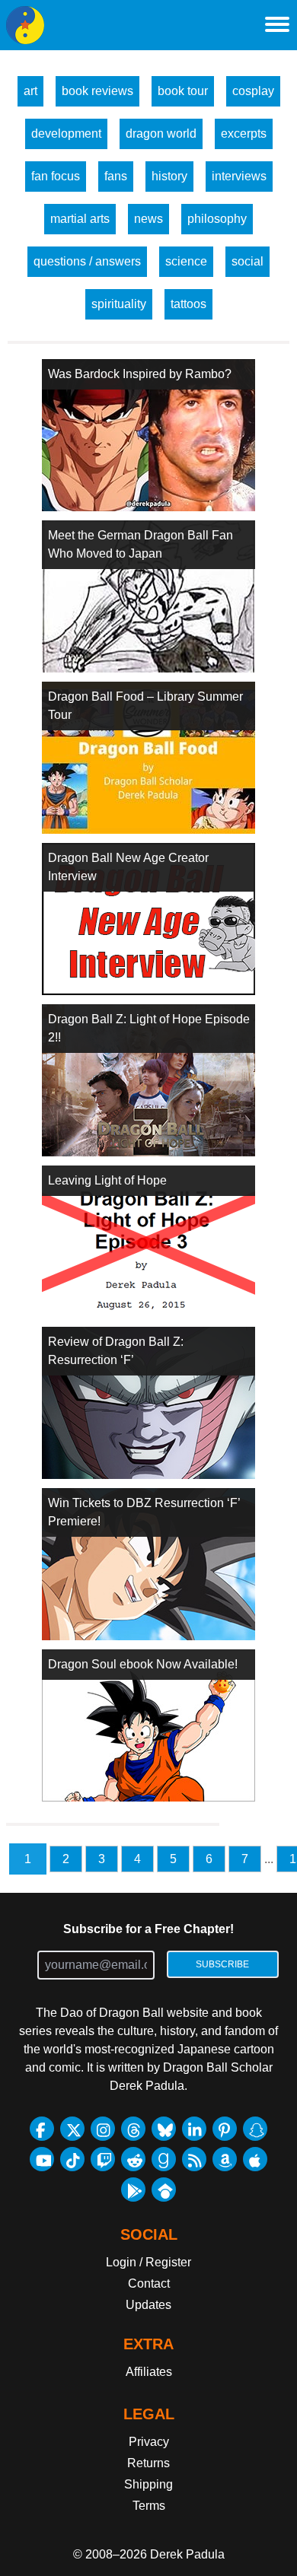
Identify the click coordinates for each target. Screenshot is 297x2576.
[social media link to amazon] (225, 2159)
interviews (239, 176)
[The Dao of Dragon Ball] (25, 25)
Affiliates (149, 2372)
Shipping (148, 2484)
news (148, 219)
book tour (183, 91)
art (30, 91)
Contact (149, 2283)
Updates (148, 2305)
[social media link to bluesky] (164, 2129)
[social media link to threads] (133, 2129)
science (186, 261)
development (66, 134)
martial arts (80, 219)
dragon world (161, 134)
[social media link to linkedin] (194, 2129)
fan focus (56, 176)
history (169, 176)
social (247, 261)
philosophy (217, 219)
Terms (149, 2506)
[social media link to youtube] (42, 2159)
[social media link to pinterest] (225, 2129)
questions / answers (87, 261)
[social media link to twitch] (103, 2159)
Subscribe (222, 1964)
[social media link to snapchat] (255, 2129)
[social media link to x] (72, 2129)
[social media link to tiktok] (72, 2159)
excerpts (244, 134)
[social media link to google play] (133, 2190)
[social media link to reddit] (133, 2159)
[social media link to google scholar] (164, 2190)
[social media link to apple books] (255, 2159)
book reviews (97, 91)
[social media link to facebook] (42, 2129)
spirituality (119, 304)
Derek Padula (187, 2554)
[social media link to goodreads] (164, 2159)
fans (116, 176)
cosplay (253, 91)
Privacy (149, 2442)
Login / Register (148, 2262)
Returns (148, 2463)
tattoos (188, 304)
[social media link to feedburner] (194, 2159)
